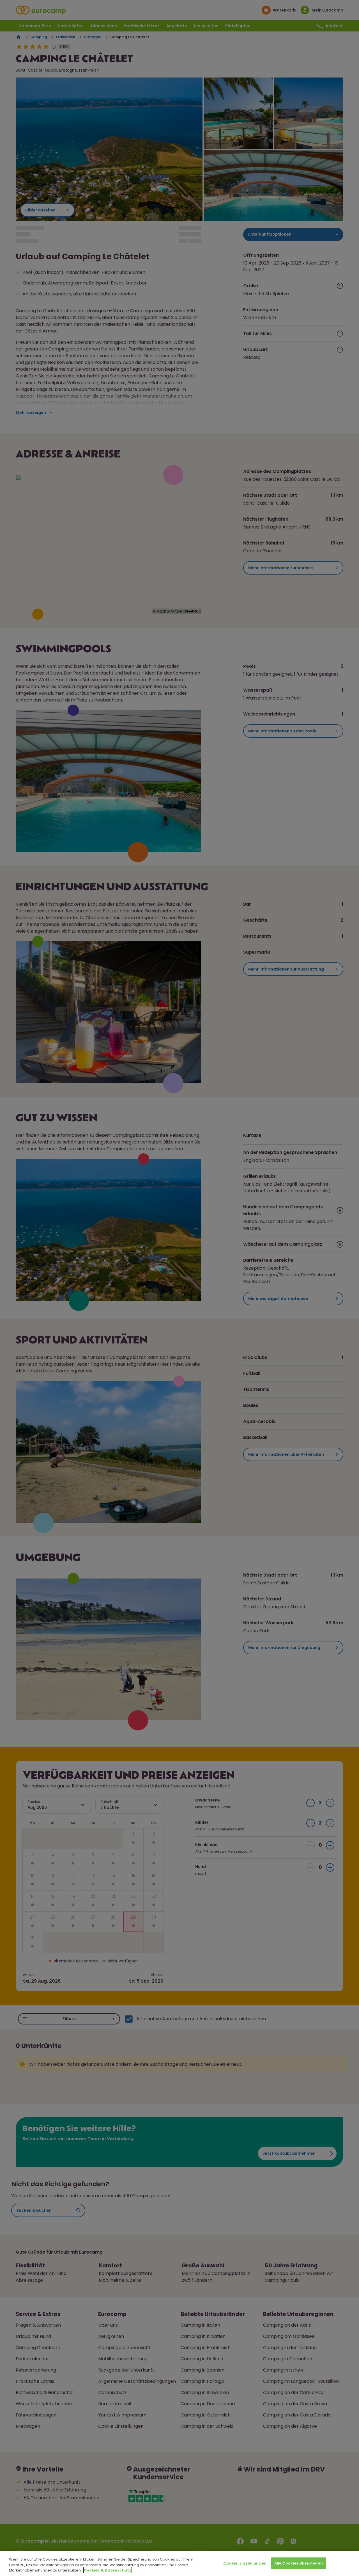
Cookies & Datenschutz (108, 2570)
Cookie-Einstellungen (245, 2563)
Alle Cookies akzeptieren (299, 2563)
